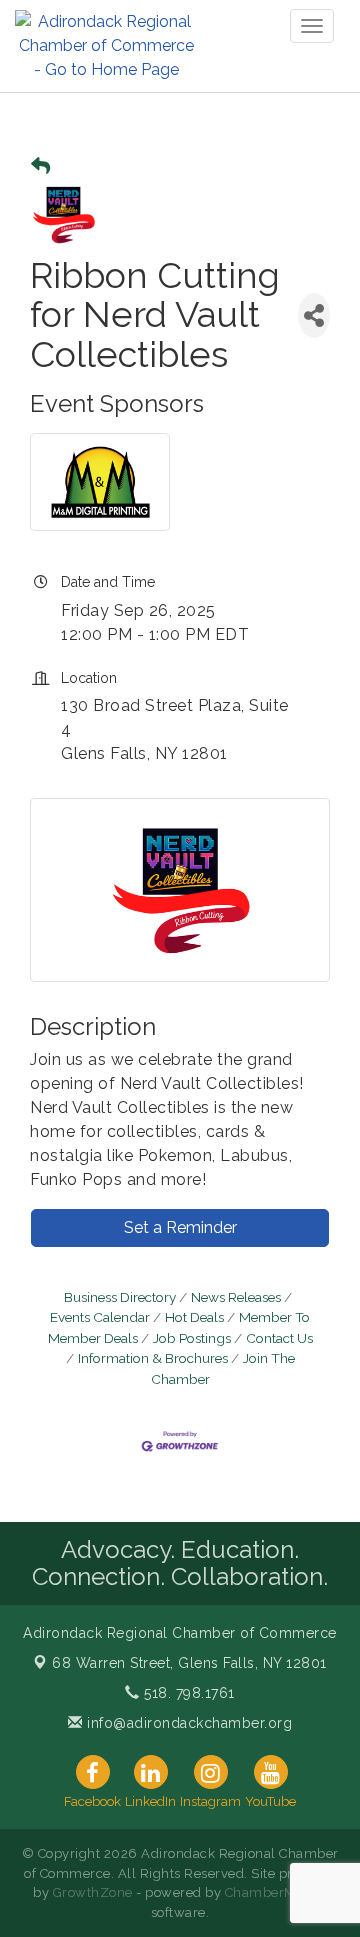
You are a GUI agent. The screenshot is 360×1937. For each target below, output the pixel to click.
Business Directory (120, 1297)
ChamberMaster (276, 1892)
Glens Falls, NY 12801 (189, 1663)
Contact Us (279, 1338)
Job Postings (192, 1338)
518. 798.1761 (187, 1693)
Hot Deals (194, 1317)
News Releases (236, 1297)
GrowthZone (93, 1892)
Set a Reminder (180, 1227)
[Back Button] (40, 166)
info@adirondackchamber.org (187, 1723)
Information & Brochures (153, 1358)
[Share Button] (314, 315)
